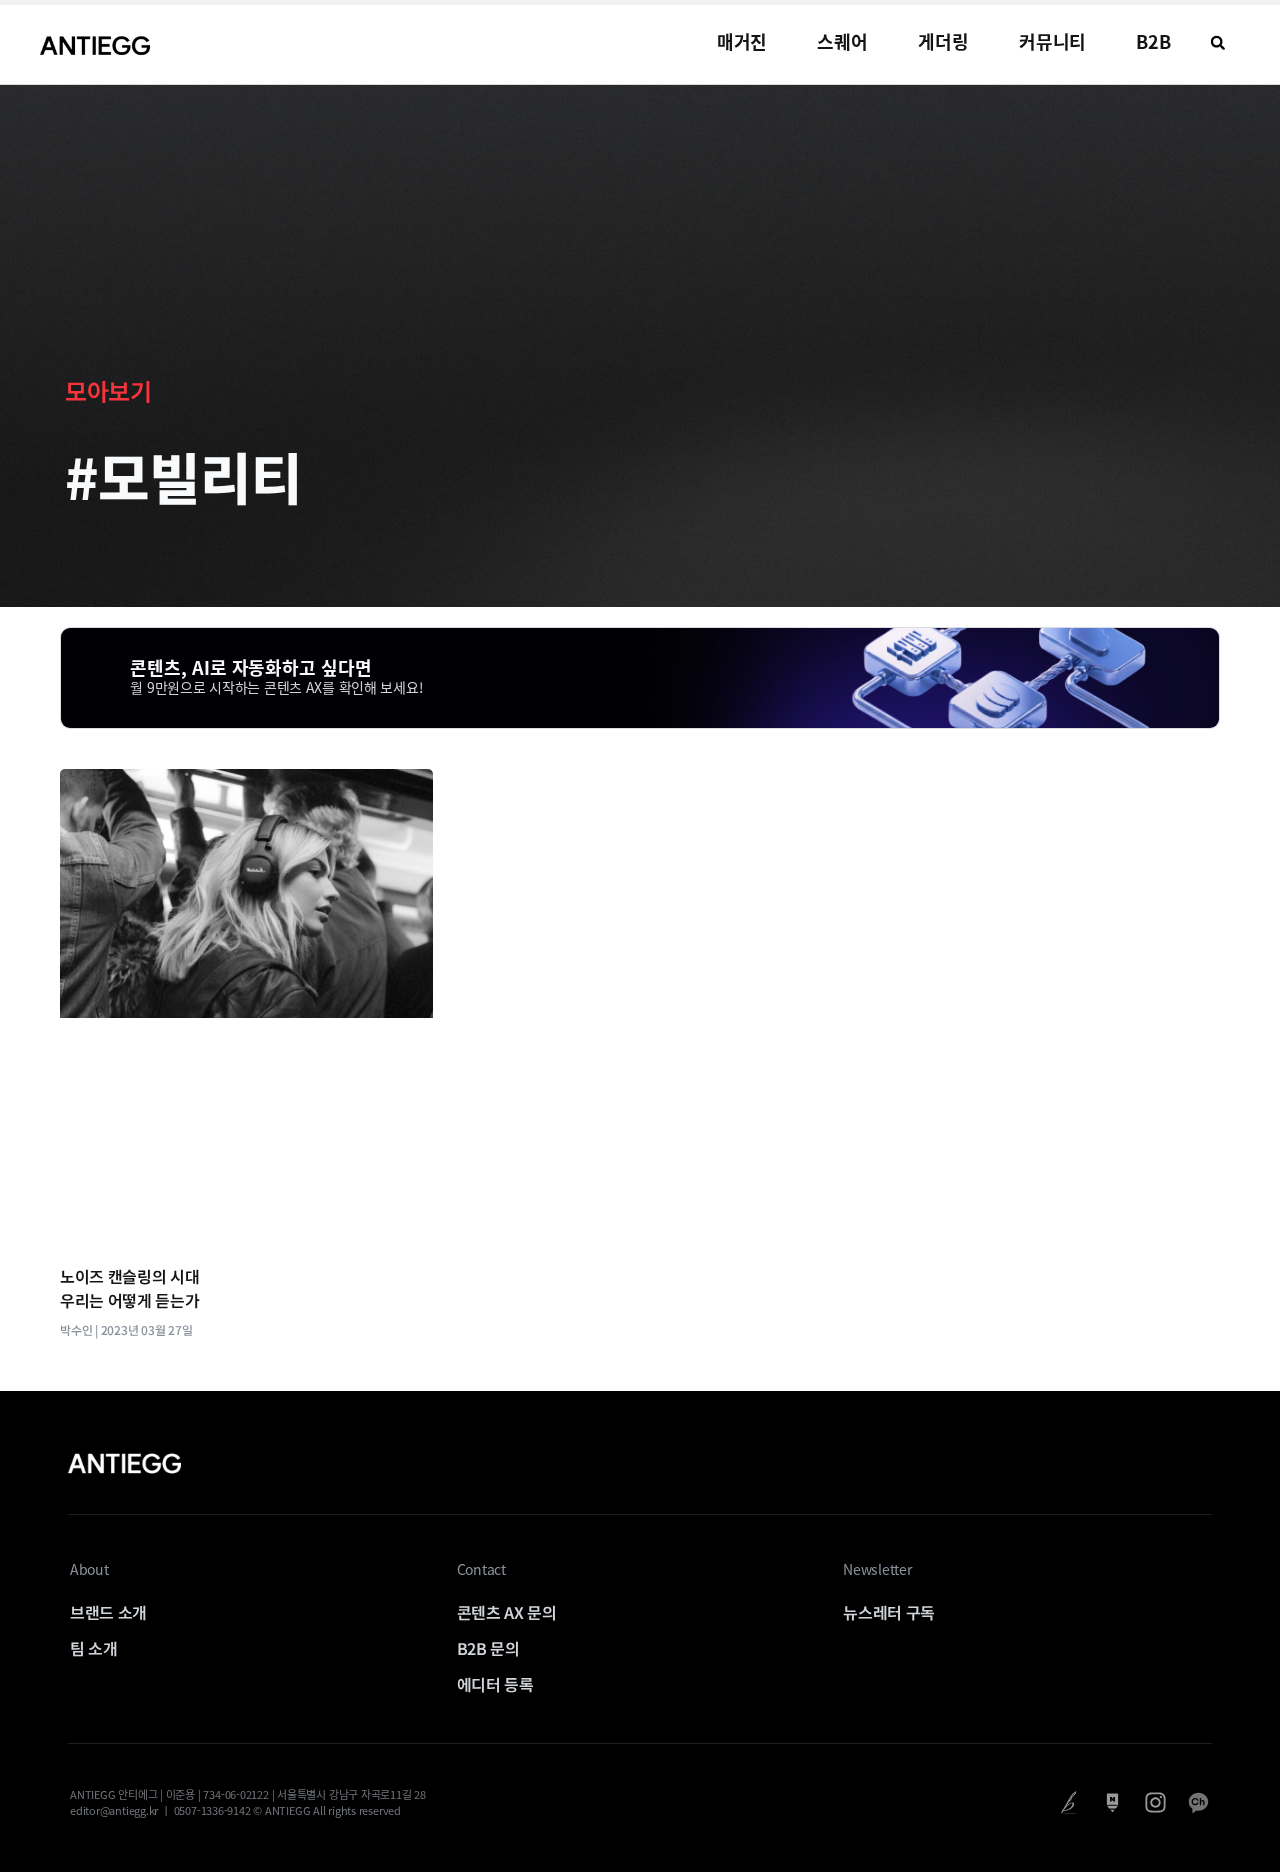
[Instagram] (1155, 1802)
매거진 (742, 41)
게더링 (943, 41)
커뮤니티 (1053, 41)
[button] (1218, 43)
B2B (1153, 41)
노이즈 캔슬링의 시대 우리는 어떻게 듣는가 (129, 1288)
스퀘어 (842, 41)
